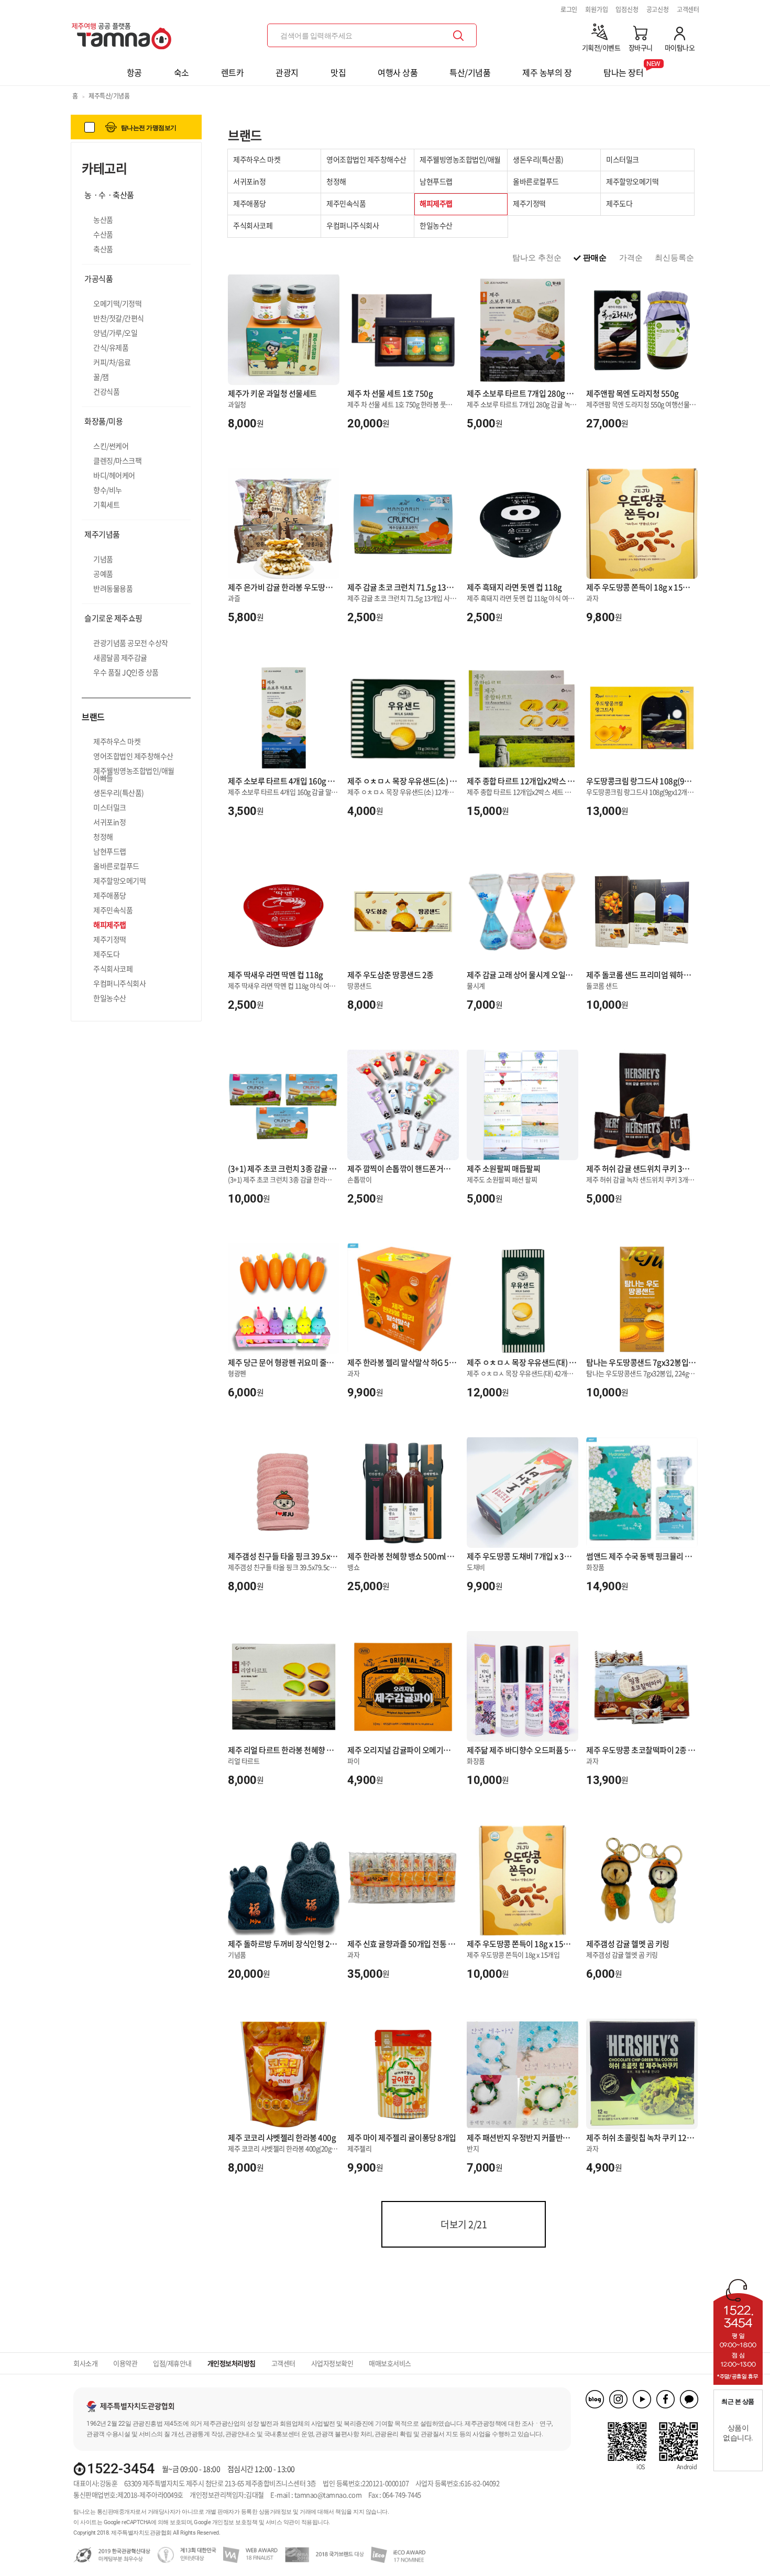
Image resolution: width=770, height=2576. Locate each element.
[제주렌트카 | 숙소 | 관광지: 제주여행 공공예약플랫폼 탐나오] (124, 32)
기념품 (103, 559)
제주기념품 (102, 534)
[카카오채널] (689, 2399)
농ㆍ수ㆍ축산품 (109, 195)
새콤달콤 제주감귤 (120, 657)
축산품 (103, 249)
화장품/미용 (103, 421)
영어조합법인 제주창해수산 (133, 756)
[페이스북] (665, 2399)
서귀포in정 (109, 822)
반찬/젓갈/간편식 (119, 318)
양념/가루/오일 (115, 333)
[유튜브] (642, 2399)
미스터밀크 (110, 807)
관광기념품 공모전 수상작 (131, 643)
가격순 (631, 257)
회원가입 (596, 9)
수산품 (103, 234)
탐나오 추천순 (537, 257)
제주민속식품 (113, 910)
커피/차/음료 (112, 362)
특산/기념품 (470, 72)
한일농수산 (110, 998)
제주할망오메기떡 (119, 880)
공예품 (103, 574)
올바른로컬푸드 (116, 866)
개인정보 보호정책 (235, 2522)
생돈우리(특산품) (119, 792)
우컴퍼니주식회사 (119, 983)
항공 (134, 72)
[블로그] (595, 2399)
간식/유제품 (111, 347)
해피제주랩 (110, 924)
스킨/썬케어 (111, 446)
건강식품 (106, 391)
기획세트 (106, 504)
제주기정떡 (110, 939)
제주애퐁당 (110, 895)
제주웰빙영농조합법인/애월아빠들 (134, 774)
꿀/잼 (101, 377)
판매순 (595, 257)
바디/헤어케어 (114, 475)
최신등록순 (674, 257)
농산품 (103, 219)
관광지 (287, 72)
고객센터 (688, 9)
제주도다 (106, 954)
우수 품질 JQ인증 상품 (126, 672)
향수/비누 (108, 490)
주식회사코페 (113, 968)
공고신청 (658, 9)
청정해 (103, 836)
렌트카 (233, 72)
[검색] (458, 36)
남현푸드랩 (110, 851)
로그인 (569, 9)
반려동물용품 (113, 588)
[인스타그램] (618, 2399)
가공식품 (98, 279)
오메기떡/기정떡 (117, 303)
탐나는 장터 (623, 69)
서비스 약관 (280, 2522)
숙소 (181, 72)
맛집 (338, 72)
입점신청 (627, 9)
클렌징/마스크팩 (117, 460)
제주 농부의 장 (547, 72)
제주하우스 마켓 (117, 741)
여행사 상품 (398, 72)
